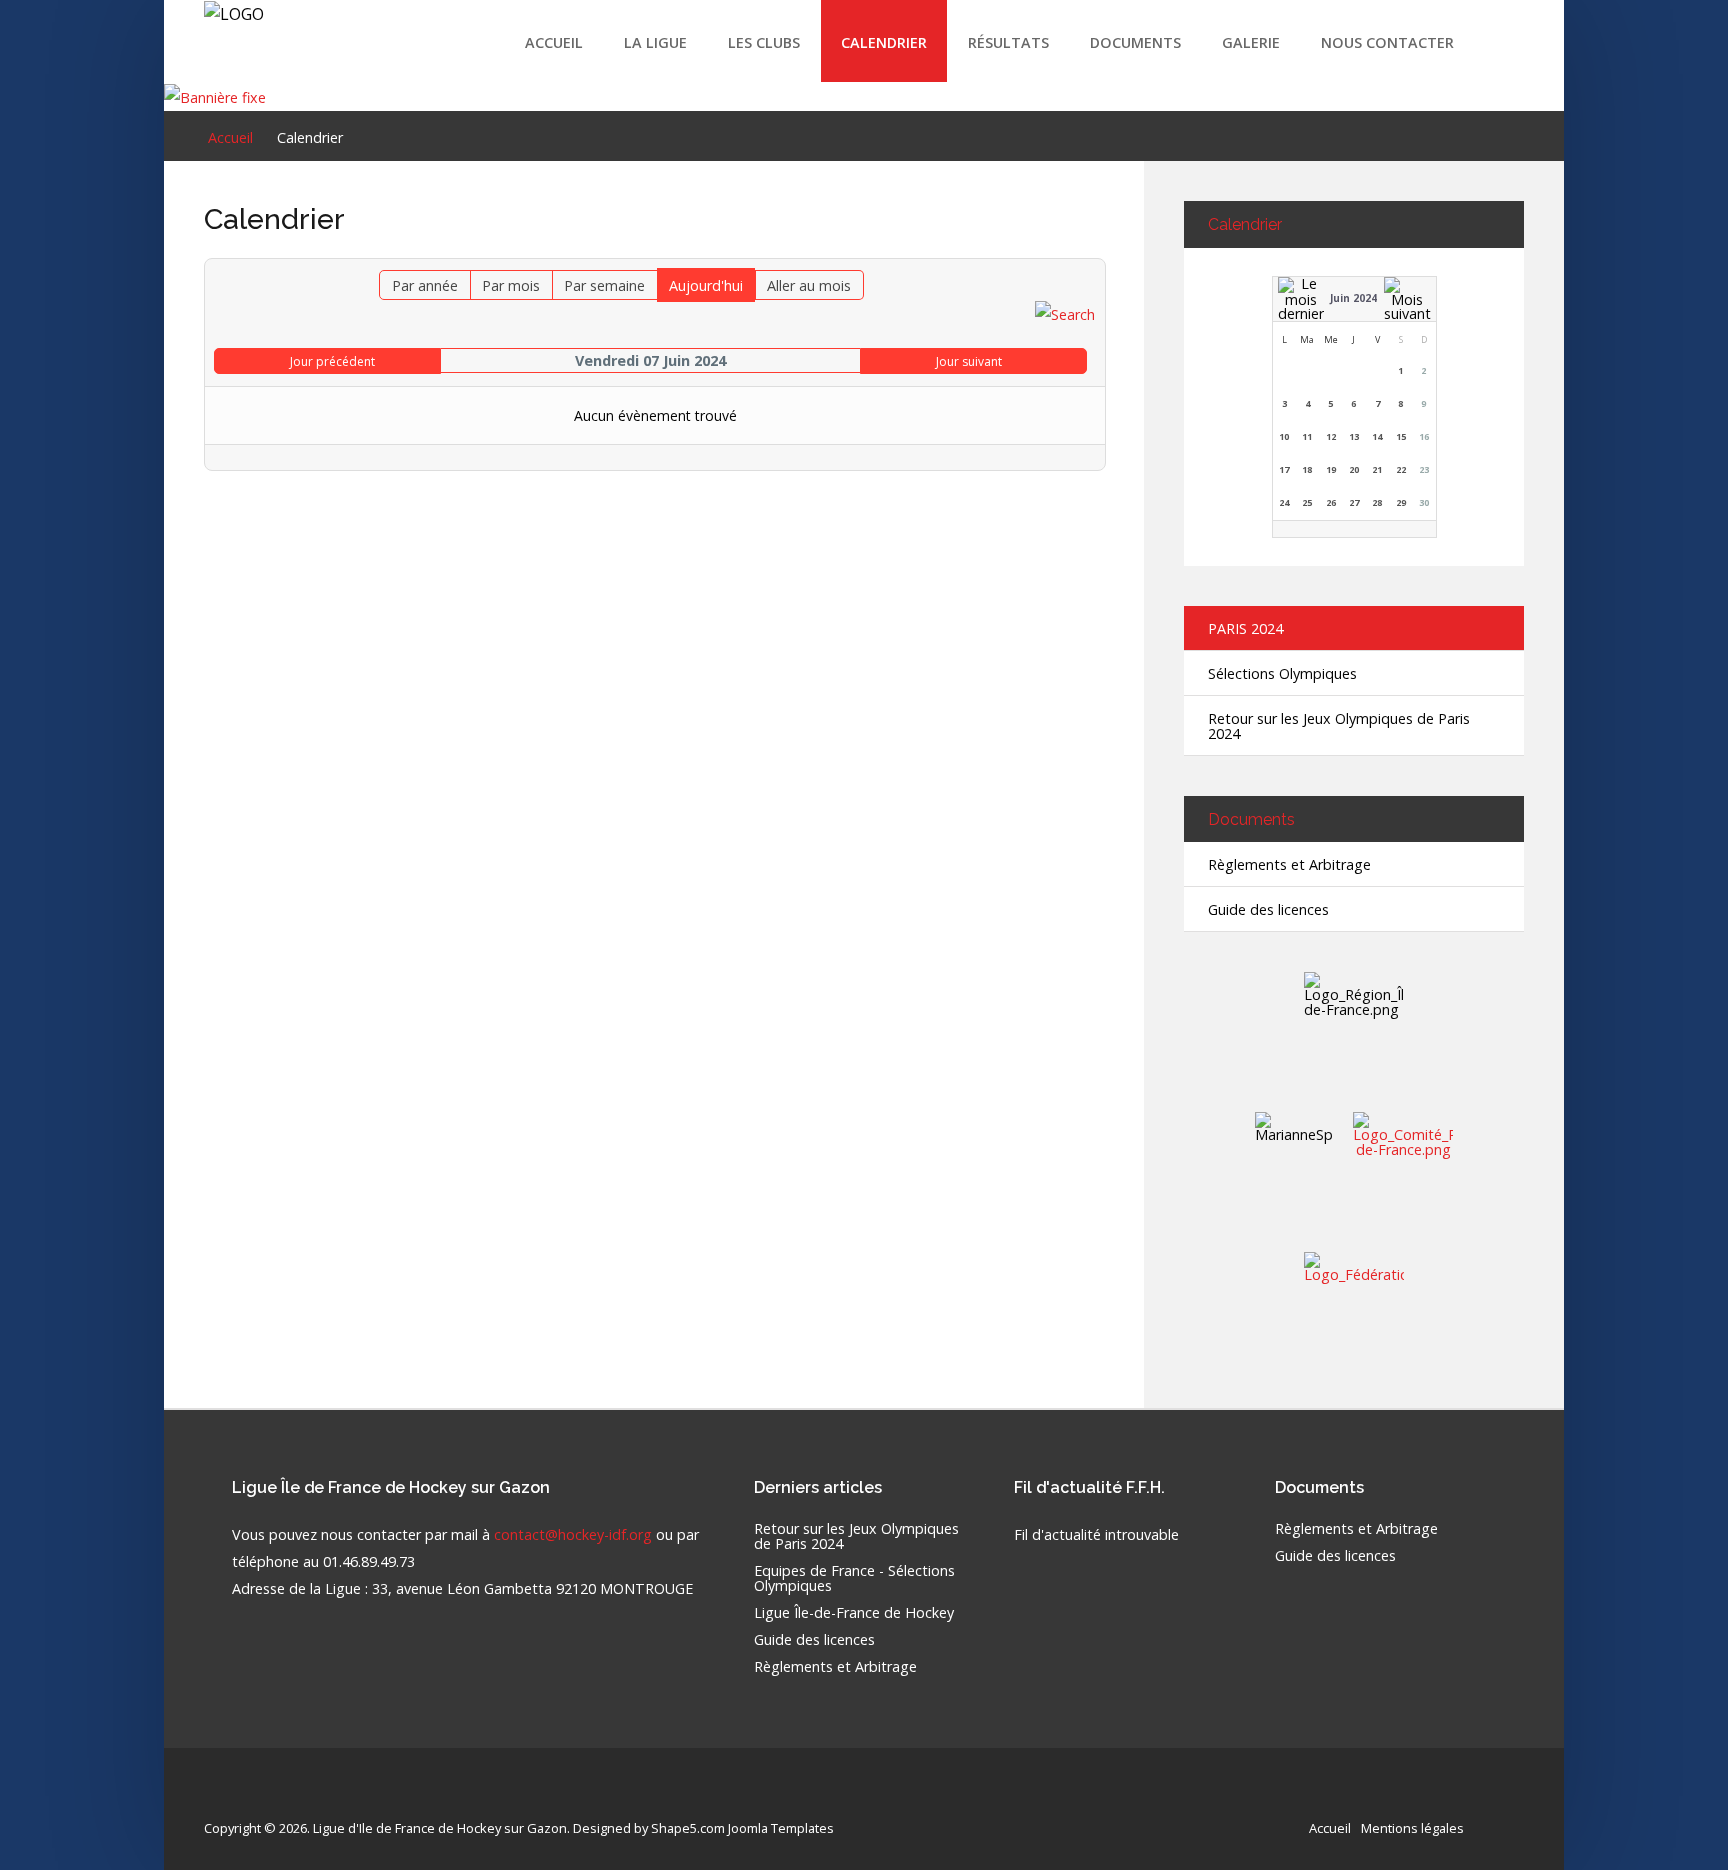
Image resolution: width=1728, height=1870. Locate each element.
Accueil (554, 42)
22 (1401, 469)
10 (1284, 436)
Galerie (1251, 42)
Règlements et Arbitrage (1289, 864)
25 (1307, 502)
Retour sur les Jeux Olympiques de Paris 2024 (1339, 726)
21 (1377, 469)
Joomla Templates (781, 1828)
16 (1424, 436)
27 (1354, 502)
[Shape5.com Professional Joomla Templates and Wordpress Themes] (246, 1796)
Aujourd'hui (706, 285)
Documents (1135, 42)
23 (1424, 469)
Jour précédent (332, 361)
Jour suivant (969, 361)
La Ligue (655, 42)
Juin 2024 (1353, 298)
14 (1377, 436)
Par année (425, 285)
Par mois (511, 285)
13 (1354, 436)
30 (1424, 502)
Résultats (1008, 42)
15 (1401, 436)
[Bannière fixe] (215, 95)
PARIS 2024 (1245, 628)
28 (1377, 502)
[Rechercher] (1065, 313)
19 (1331, 469)
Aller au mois (809, 285)
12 (1331, 436)
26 (1331, 502)
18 (1307, 469)
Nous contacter (1387, 42)
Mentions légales (1412, 1828)
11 (1307, 436)
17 (1284, 469)
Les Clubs (764, 42)
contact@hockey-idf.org (573, 1534)
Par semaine (604, 285)
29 (1401, 502)
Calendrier (884, 42)
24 (1284, 502)
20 (1354, 469)
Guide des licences (1268, 909)
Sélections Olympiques (1282, 673)
